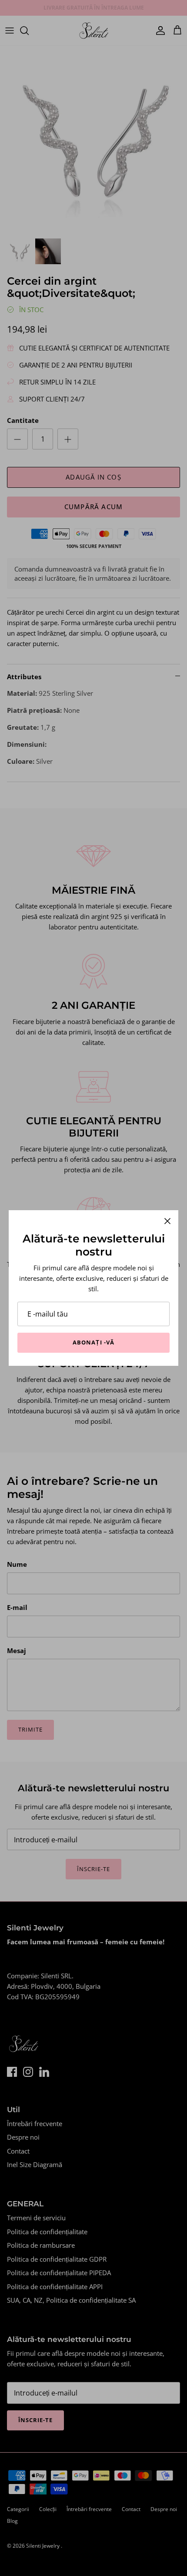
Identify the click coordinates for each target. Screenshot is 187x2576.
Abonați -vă (93, 1342)
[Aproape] (167, 1221)
